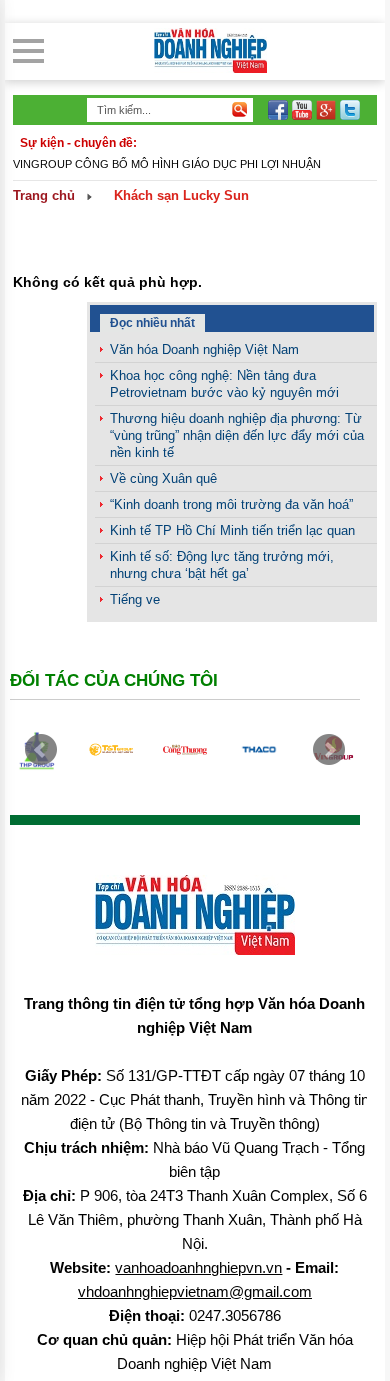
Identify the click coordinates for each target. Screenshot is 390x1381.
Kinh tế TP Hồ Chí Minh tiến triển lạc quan (232, 530)
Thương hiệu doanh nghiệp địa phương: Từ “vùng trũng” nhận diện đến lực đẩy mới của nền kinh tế (237, 435)
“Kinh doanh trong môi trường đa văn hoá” (231, 504)
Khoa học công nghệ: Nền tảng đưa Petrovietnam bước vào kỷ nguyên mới (224, 384)
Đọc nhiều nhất (152, 323)
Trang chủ (44, 195)
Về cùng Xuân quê (163, 478)
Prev (41, 750)
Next (329, 750)
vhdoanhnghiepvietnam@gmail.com (195, 1291)
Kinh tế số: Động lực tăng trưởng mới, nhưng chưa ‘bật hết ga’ (222, 565)
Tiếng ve (135, 599)
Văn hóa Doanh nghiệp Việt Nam (204, 349)
